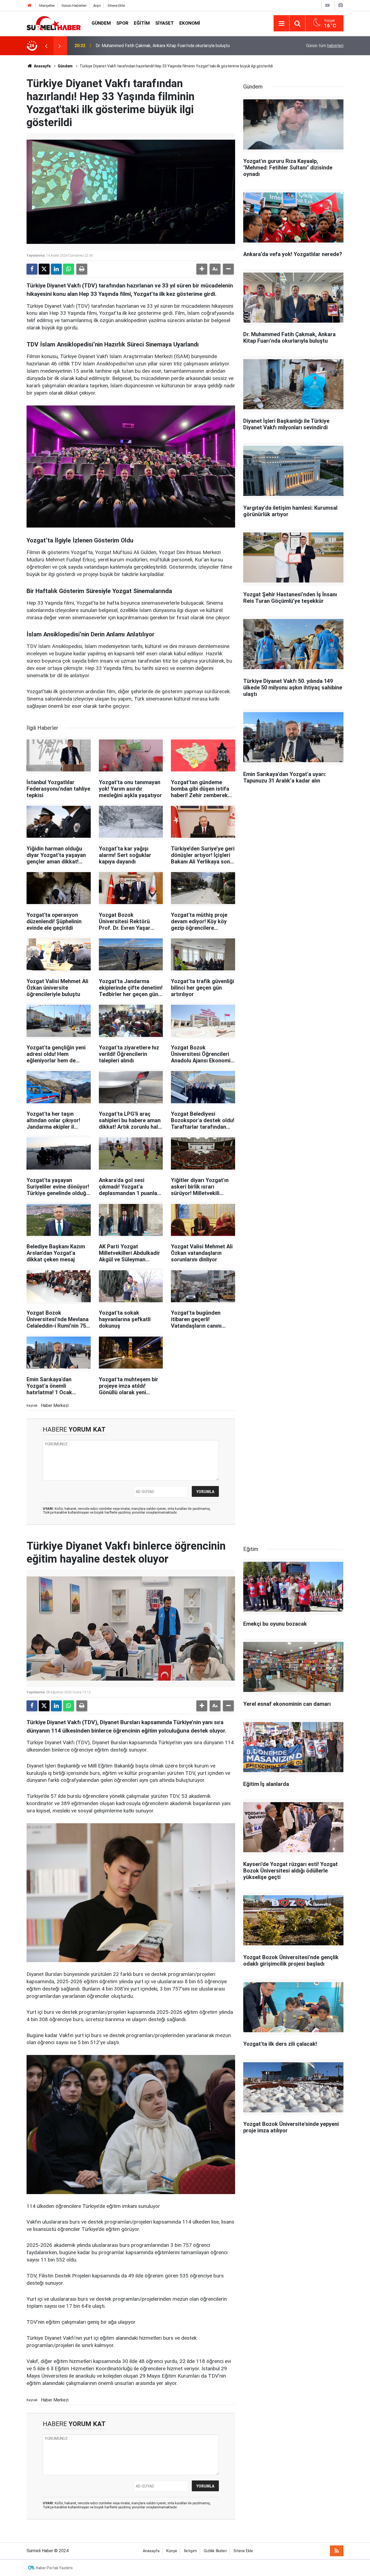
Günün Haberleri (74, 6)
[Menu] (281, 24)
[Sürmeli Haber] (54, 23)
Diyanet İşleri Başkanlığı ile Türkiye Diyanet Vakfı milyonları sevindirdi (161, 46)
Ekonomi (190, 23)
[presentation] (46, 46)
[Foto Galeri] (340, 5)
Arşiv (97, 6)
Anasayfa (42, 66)
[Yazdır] (82, 269)
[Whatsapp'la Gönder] (69, 269)
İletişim (190, 2551)
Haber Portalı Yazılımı (54, 2568)
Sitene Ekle (116, 6)
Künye (172, 2551)
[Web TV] (327, 5)
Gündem (101, 23)
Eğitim (142, 23)
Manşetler (47, 6)
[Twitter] (44, 269)
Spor (122, 23)
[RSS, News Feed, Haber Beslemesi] (337, 2551)
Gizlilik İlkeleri (215, 2551)
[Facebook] (32, 269)
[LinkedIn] (56, 269)
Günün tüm (325, 46)
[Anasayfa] (30, 6)
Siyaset (165, 23)
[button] (202, 269)
